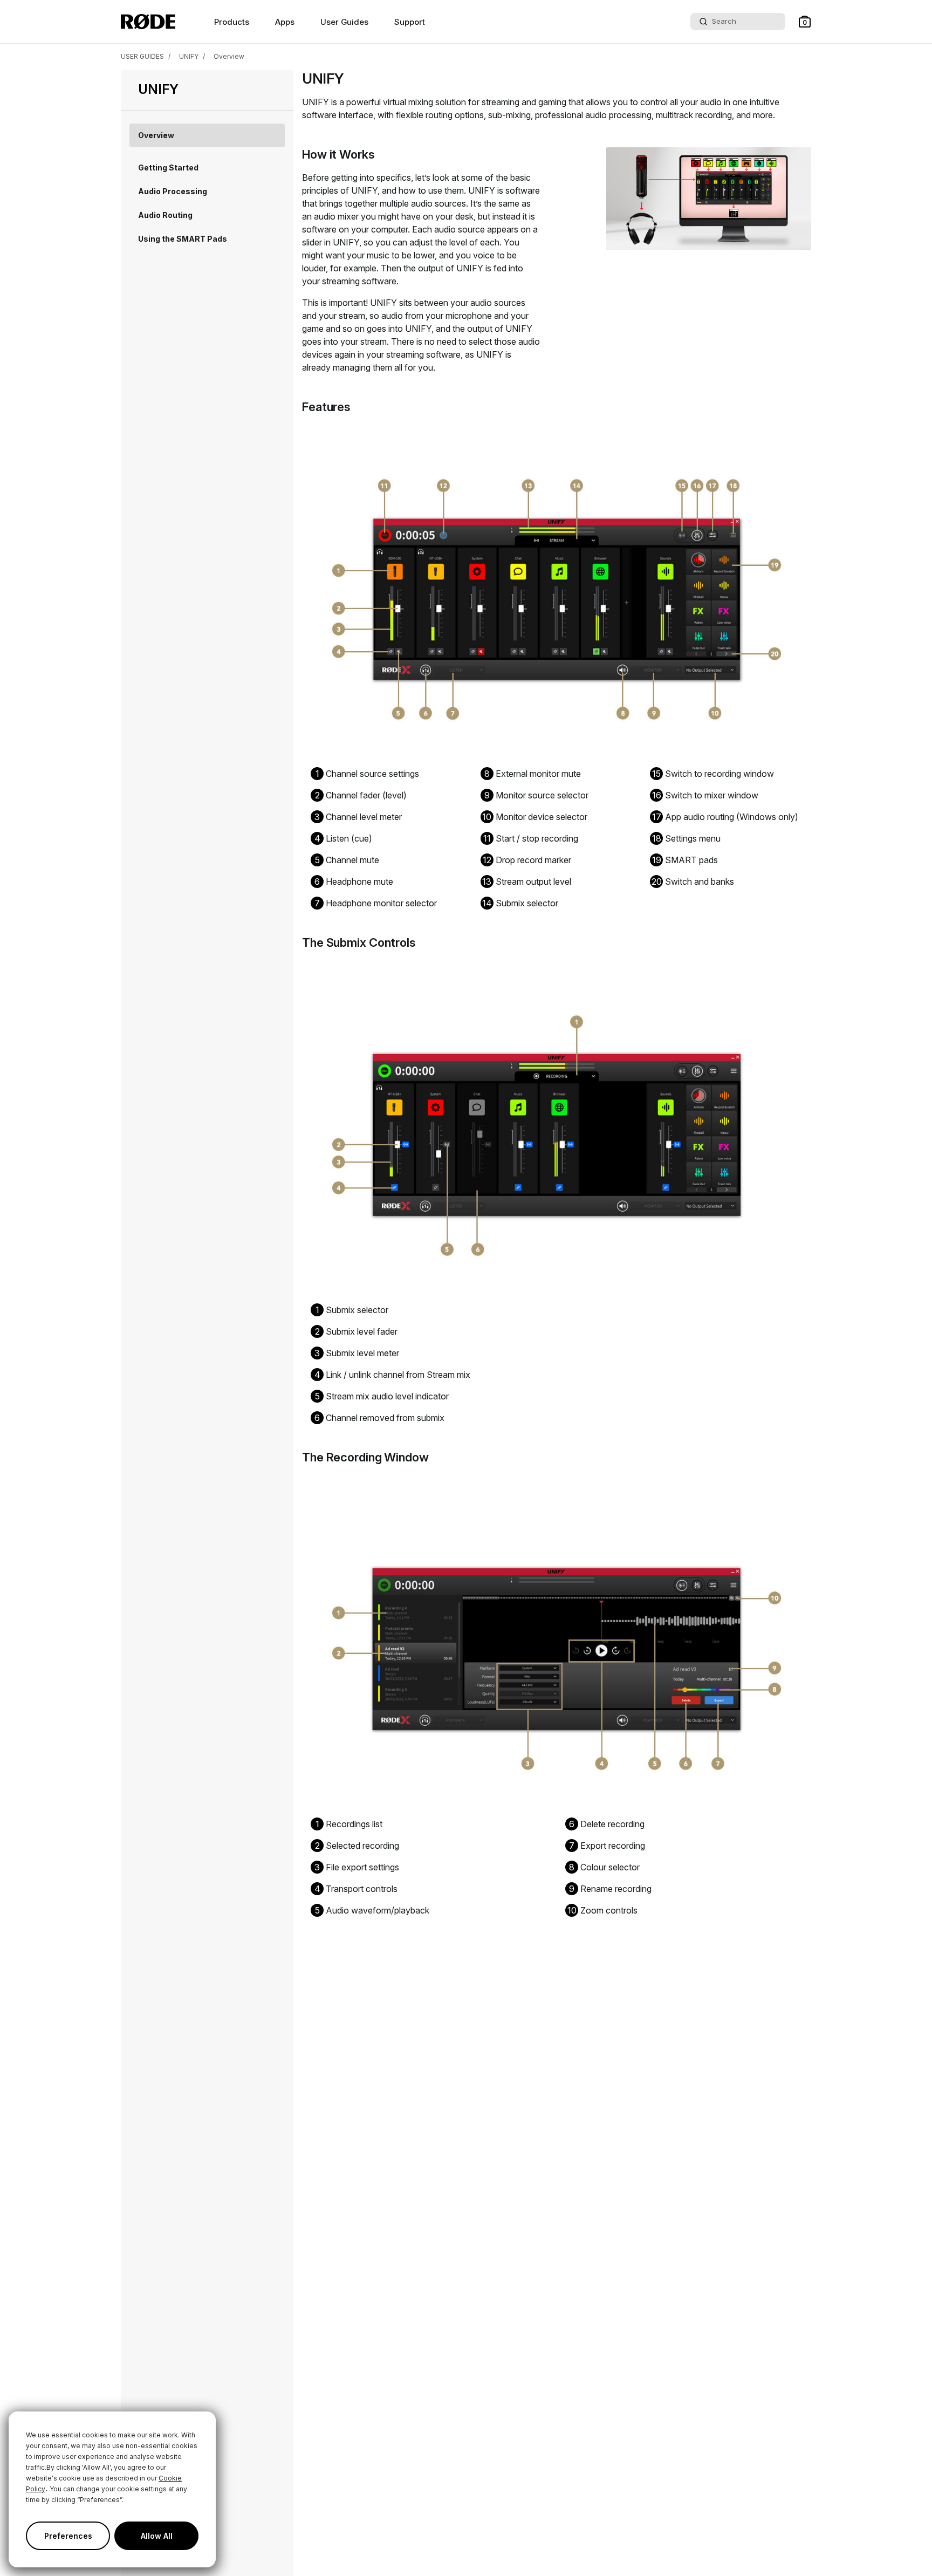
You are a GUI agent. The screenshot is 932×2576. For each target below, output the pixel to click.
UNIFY (189, 56)
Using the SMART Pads (183, 239)
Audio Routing (165, 215)
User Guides (344, 22)
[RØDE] (148, 22)
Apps (285, 22)
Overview (229, 56)
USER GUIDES (142, 56)
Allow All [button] (157, 2536)
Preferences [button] (68, 2536)
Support (410, 22)
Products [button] (232, 22)
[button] (805, 22)
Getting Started (168, 168)
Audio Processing (173, 191)
